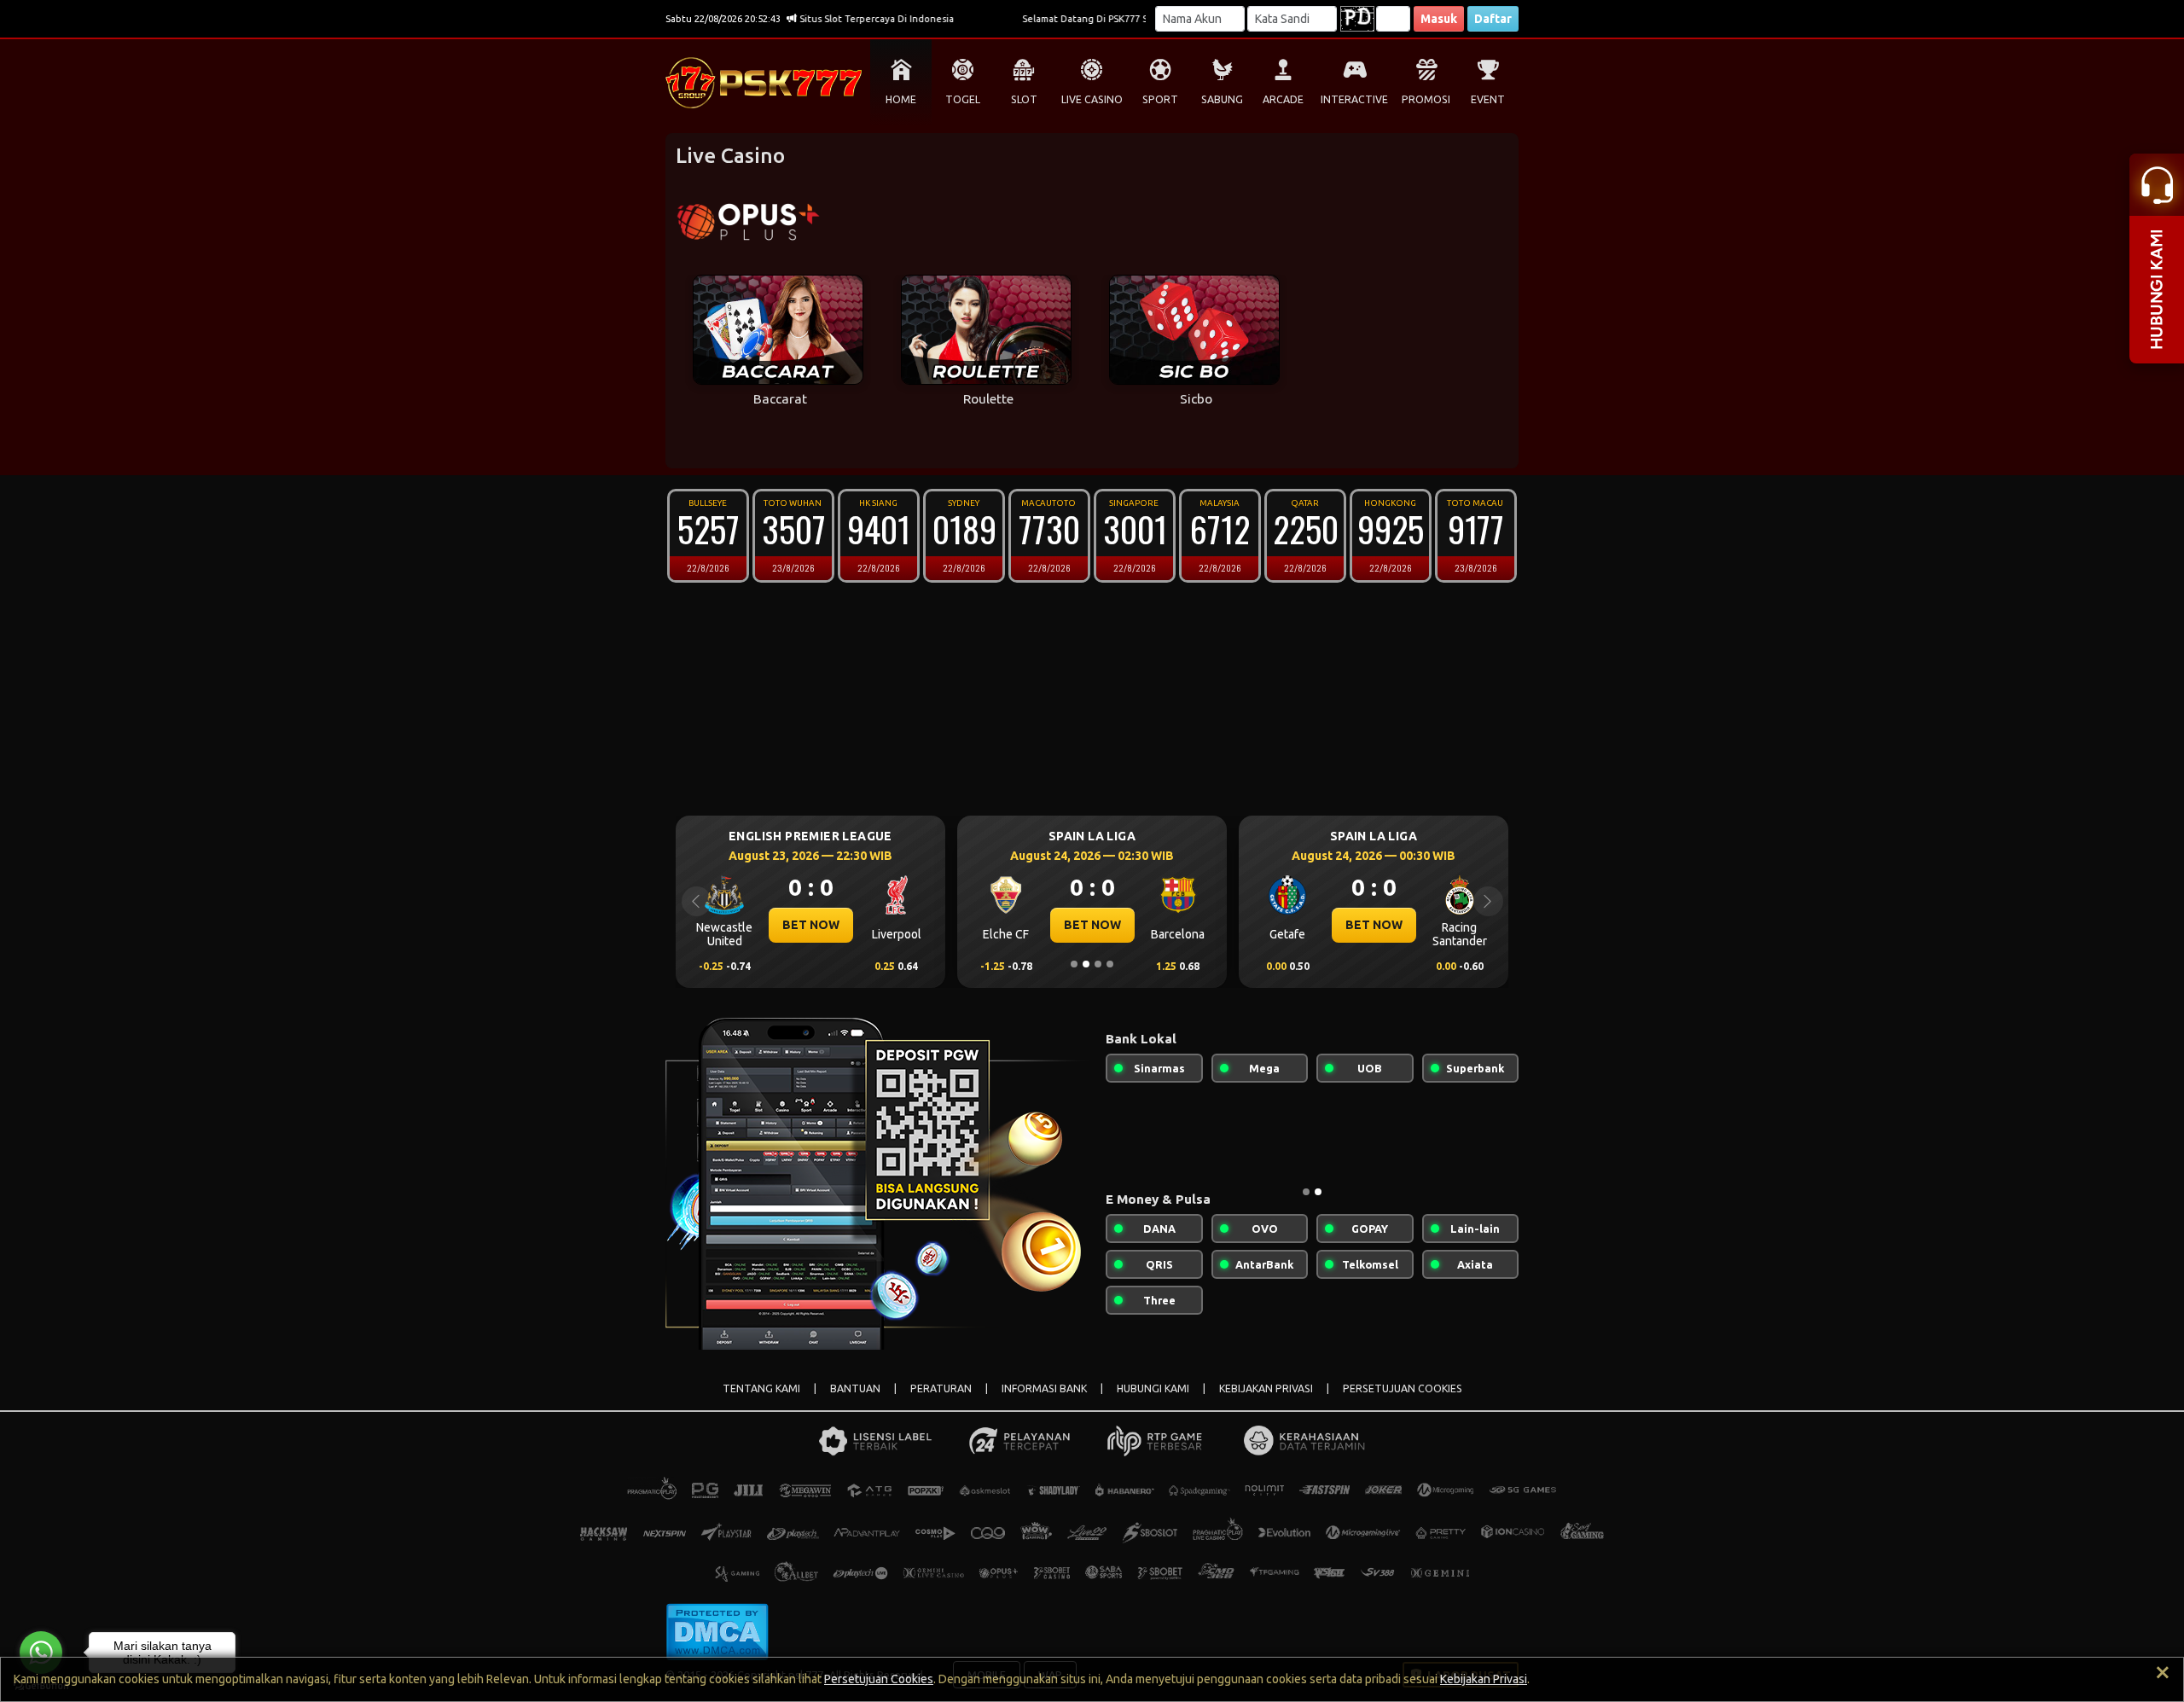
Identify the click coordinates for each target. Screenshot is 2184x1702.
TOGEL (963, 99)
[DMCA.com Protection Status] (717, 1630)
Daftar (1493, 19)
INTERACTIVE (1354, 99)
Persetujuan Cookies (879, 1679)
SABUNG (1222, 99)
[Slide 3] (1098, 964)
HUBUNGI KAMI (1153, 1388)
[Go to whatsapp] (41, 1653)
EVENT (1488, 99)
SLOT (1024, 99)
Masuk (1439, 19)
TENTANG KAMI (761, 1388)
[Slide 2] (1086, 964)
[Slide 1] (1074, 964)
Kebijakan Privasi (1484, 1679)
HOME (901, 99)
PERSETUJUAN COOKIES (1403, 1388)
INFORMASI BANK (1044, 1388)
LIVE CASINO (1092, 99)
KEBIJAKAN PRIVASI (1266, 1388)
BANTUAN (855, 1388)
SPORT (1160, 99)
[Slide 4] (1110, 964)
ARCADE (1283, 99)
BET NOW (899, 925)
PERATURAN (941, 1388)
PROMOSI (1426, 99)
